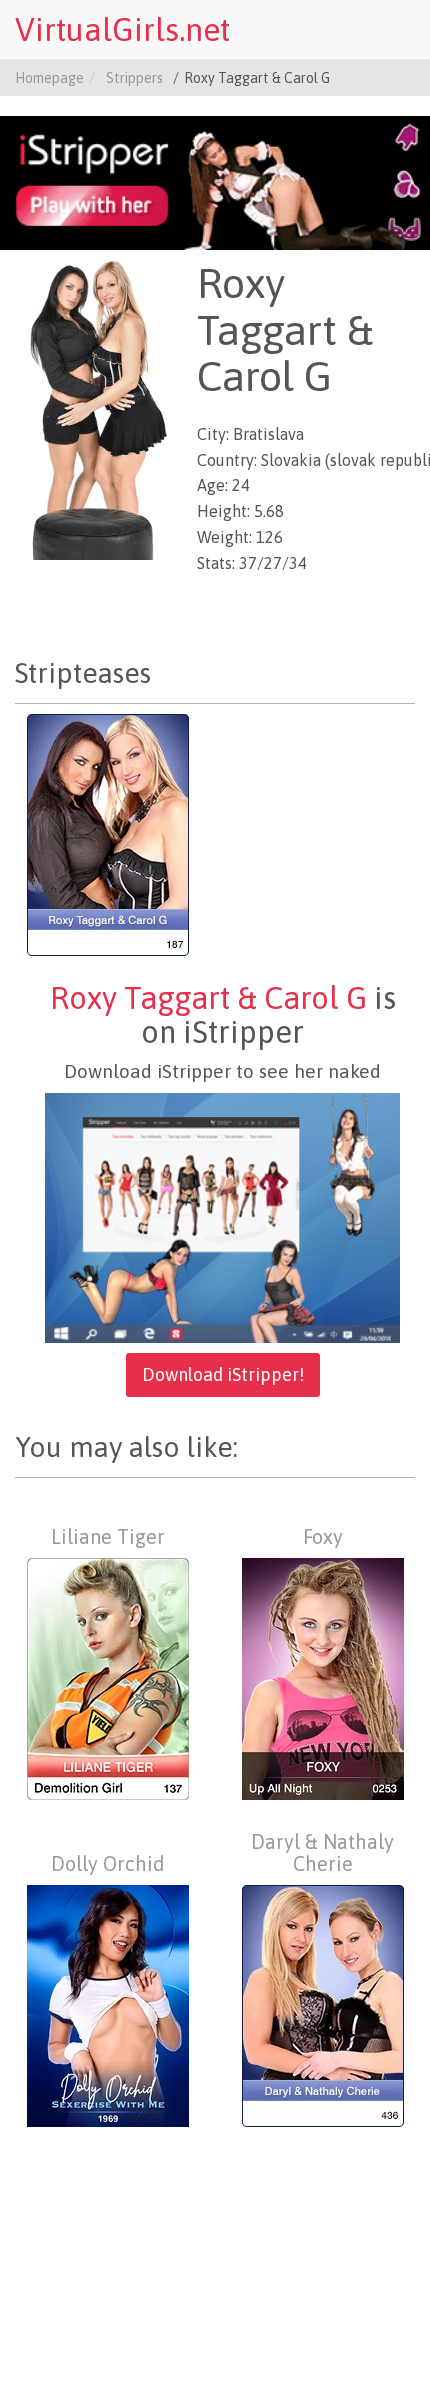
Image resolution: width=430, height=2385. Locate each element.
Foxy (323, 1537)
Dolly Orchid (108, 1864)
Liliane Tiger (108, 1537)
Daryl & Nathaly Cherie (322, 1853)
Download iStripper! (223, 1374)
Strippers (134, 78)
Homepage (49, 78)
